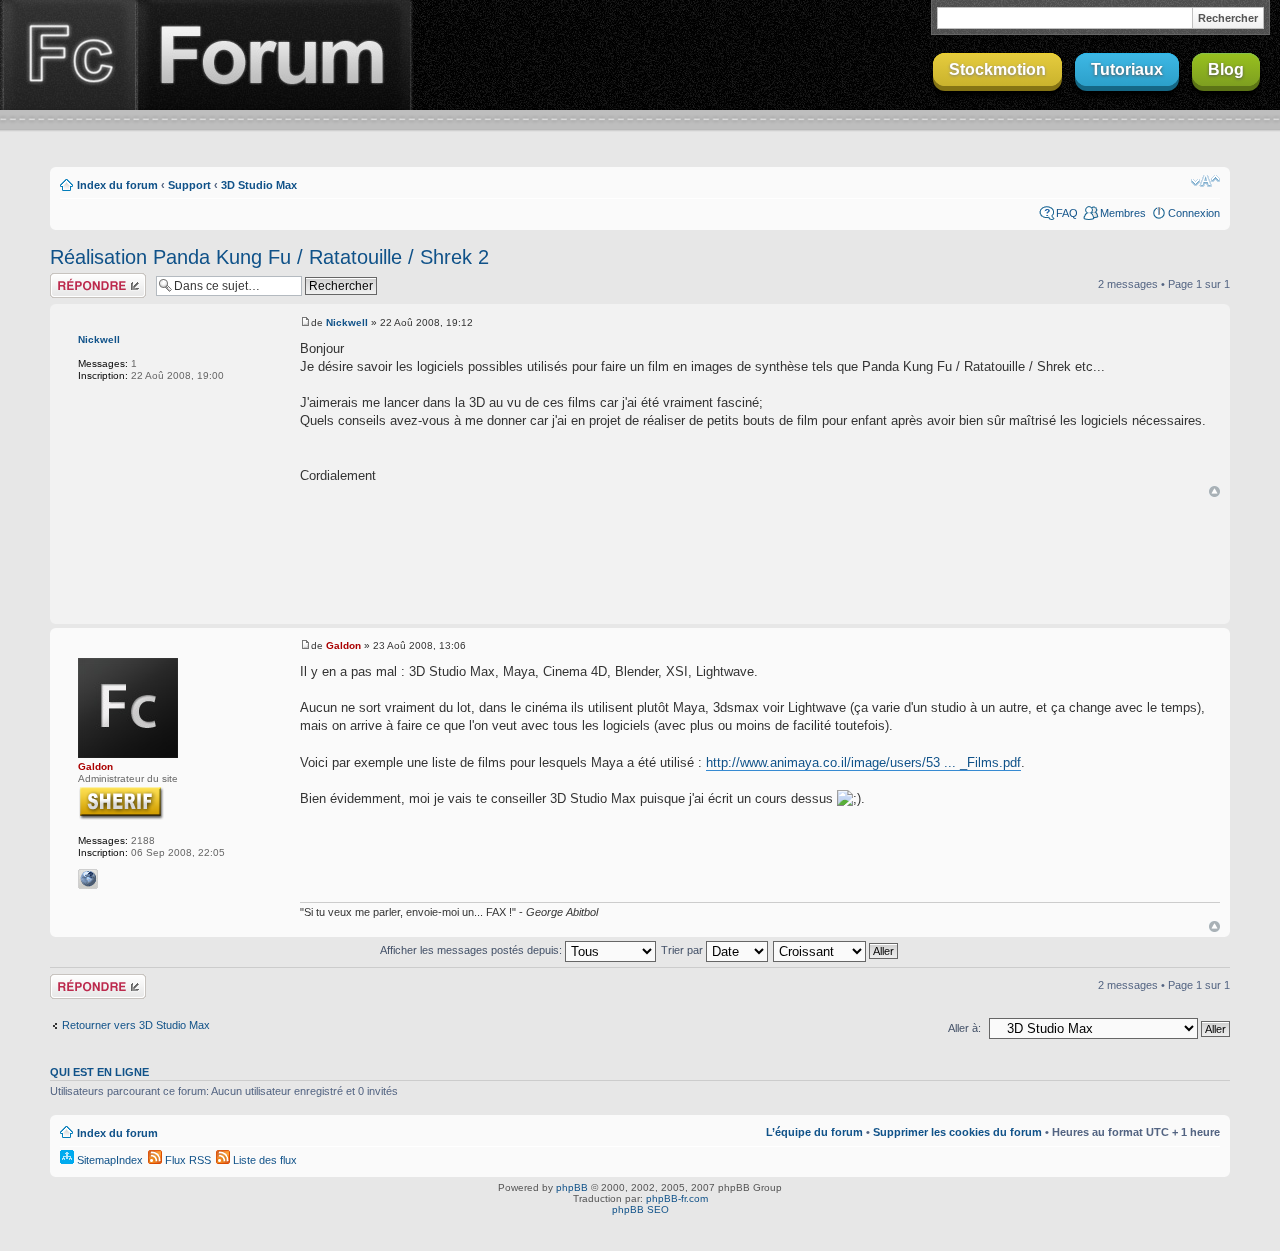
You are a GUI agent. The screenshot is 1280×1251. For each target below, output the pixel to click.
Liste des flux (263, 1160)
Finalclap (68, 55)
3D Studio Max (259, 185)
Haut (1214, 491)
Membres (1123, 213)
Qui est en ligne (99, 1072)
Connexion (1194, 213)
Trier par (683, 950)
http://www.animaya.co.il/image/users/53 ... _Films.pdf (863, 762)
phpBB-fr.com (677, 1198)
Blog (1226, 69)
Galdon (95, 766)
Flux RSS (186, 1160)
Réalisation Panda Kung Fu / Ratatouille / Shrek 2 (269, 257)
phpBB (572, 1187)
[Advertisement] (640, 562)
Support (189, 185)
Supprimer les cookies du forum (957, 1132)
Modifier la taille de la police (1205, 181)
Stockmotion (997, 69)
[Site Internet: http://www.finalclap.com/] (88, 879)
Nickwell (99, 339)
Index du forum (117, 185)
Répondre (74, 279)
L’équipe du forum (814, 1132)
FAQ (1067, 213)
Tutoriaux (1127, 69)
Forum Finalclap (274, 55)
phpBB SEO (640, 1209)
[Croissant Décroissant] (836, 950)
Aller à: (964, 1028)
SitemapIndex (108, 1160)
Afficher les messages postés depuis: (472, 950)
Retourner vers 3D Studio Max (136, 1025)
